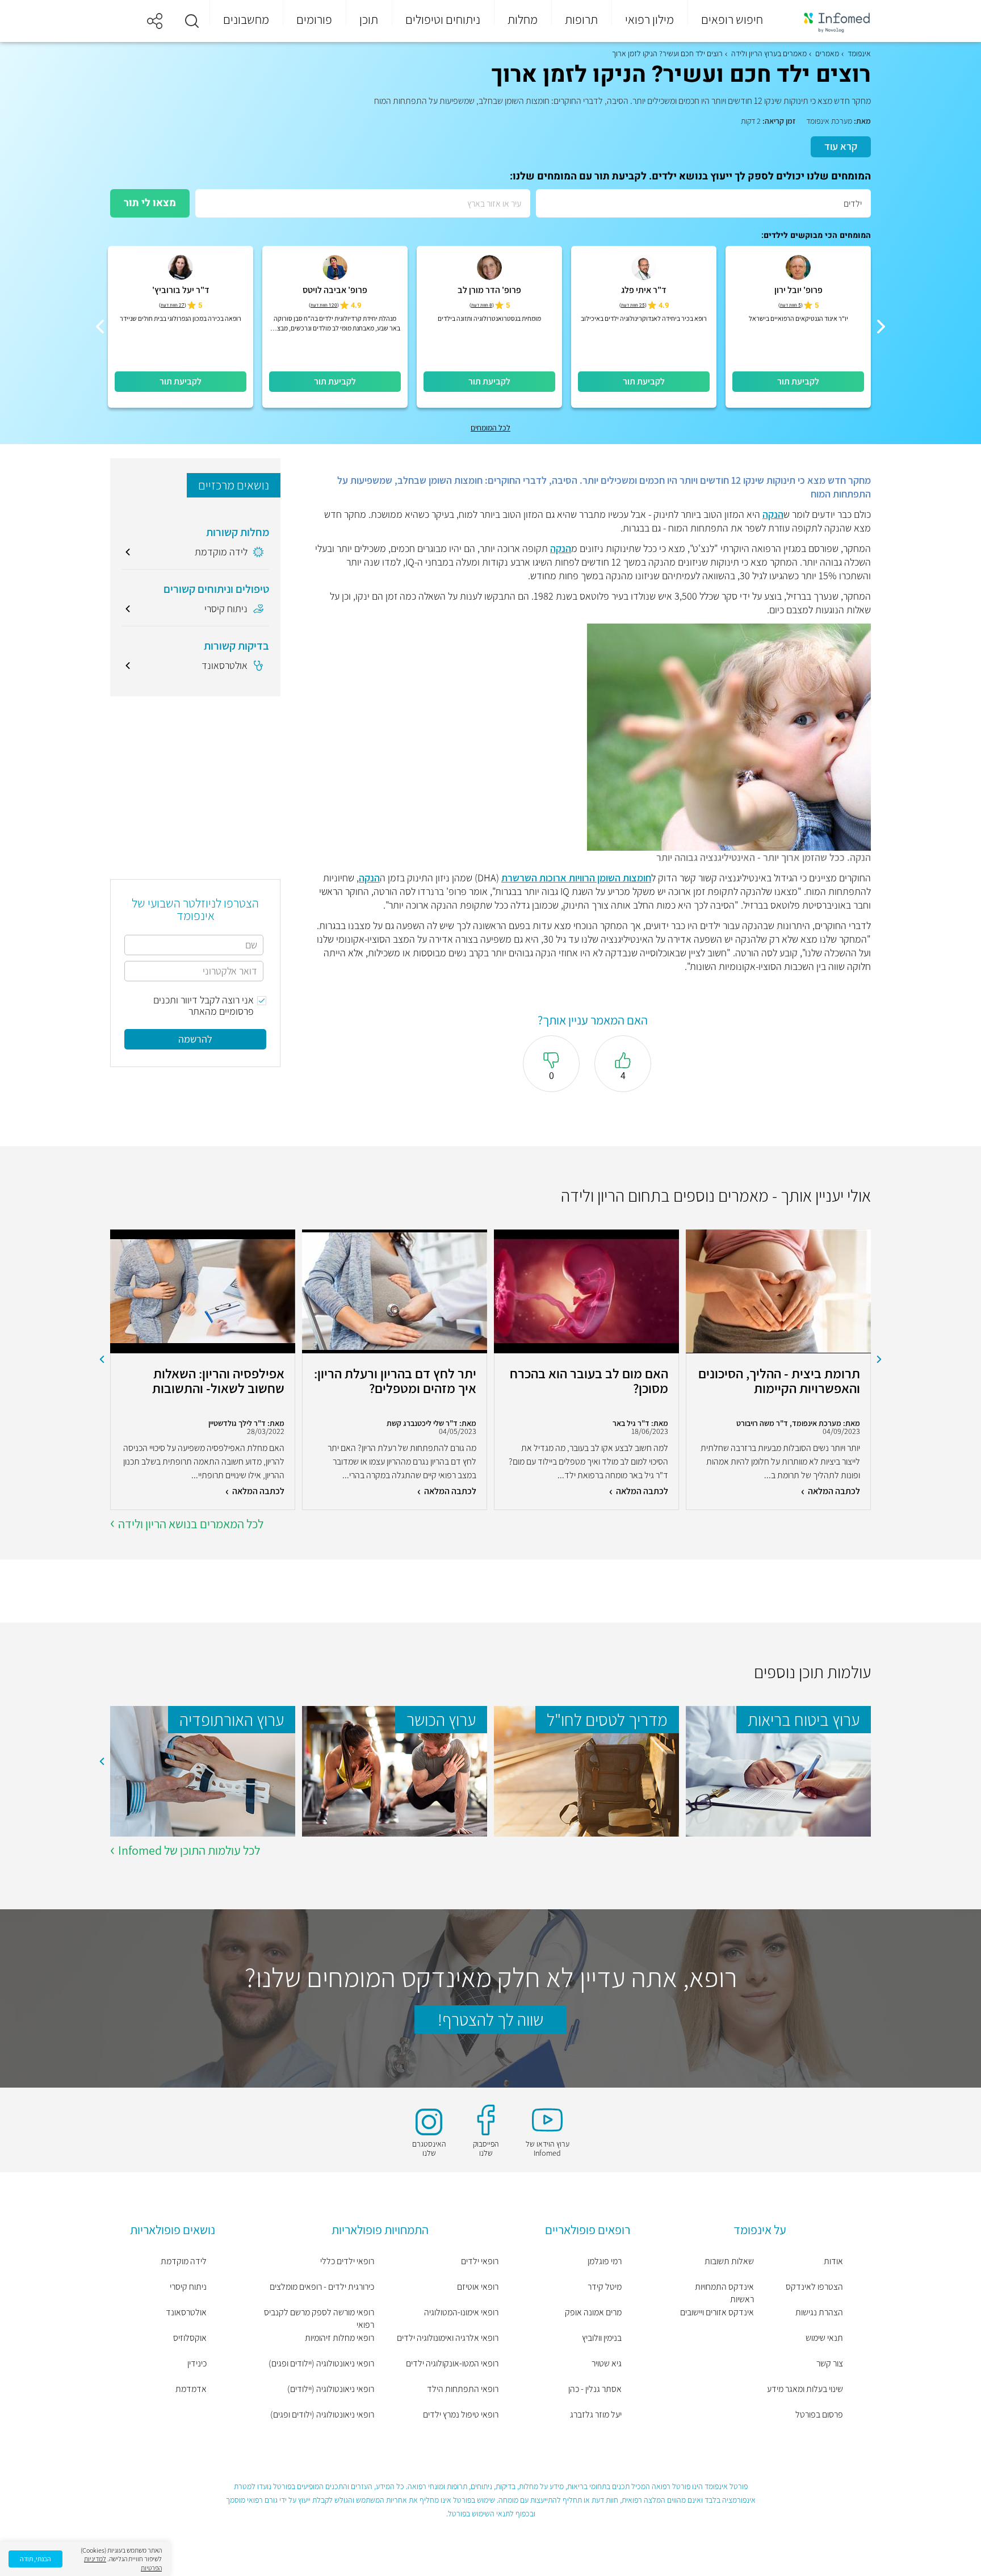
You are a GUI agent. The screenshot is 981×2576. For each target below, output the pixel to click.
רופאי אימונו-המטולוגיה (461, 2312)
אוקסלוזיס (190, 2338)
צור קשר (830, 2363)
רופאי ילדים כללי (347, 2261)
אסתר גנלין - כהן (595, 2389)
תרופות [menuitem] (581, 19)
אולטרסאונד (186, 2312)
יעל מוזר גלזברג (596, 2414)
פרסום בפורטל (819, 2414)
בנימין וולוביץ (602, 2338)
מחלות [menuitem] (523, 19)
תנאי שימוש (824, 2338)
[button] (192, 21)
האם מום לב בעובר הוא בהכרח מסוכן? (589, 1381)
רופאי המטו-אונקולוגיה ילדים (452, 2363)
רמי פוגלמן (605, 2261)
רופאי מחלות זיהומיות (339, 2338)
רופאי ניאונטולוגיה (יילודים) (331, 2389)
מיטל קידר (605, 2287)
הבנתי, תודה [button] (35, 2559)
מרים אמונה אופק (593, 2312)
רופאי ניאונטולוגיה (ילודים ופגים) (322, 2414)
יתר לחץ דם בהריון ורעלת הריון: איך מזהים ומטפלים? (395, 1381)
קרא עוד (841, 146)
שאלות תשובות (729, 2261)
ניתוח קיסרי (188, 2287)
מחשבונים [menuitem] (246, 19)
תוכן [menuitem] (369, 19)
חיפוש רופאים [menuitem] (732, 19)
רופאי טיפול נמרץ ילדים (461, 2414)
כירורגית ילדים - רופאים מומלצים (322, 2287)
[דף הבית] (829, 21)
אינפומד (859, 53)
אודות (833, 2261)
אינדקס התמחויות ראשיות (724, 2293)
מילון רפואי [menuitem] (649, 19)
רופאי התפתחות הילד (463, 2389)
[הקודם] (881, 327)
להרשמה (195, 1039)
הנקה (773, 514)
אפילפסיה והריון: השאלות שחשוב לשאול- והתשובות (218, 1381)
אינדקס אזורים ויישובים (717, 2312)
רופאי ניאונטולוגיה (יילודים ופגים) (321, 2363)
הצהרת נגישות (819, 2312)
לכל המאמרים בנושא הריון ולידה (191, 1524)
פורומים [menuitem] (314, 19)
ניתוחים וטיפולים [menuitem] (443, 19)
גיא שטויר (607, 2363)
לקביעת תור (798, 381)
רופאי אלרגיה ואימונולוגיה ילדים (448, 2338)
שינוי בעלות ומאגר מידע (805, 2389)
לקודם (879, 1360)
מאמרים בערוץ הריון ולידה (769, 53)
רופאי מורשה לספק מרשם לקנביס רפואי (319, 2318)
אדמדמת (191, 2389)
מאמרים (827, 53)
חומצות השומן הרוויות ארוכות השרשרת (576, 878)
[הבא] (100, 327)
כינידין (197, 2363)
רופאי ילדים (480, 2261)
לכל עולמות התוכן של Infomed (189, 1850)
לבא (102, 1360)
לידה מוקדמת (184, 2261)
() (791, 305)
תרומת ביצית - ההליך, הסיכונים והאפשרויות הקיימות (779, 1381)
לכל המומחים (491, 428)
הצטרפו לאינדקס (814, 2287)
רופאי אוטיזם (478, 2287)
